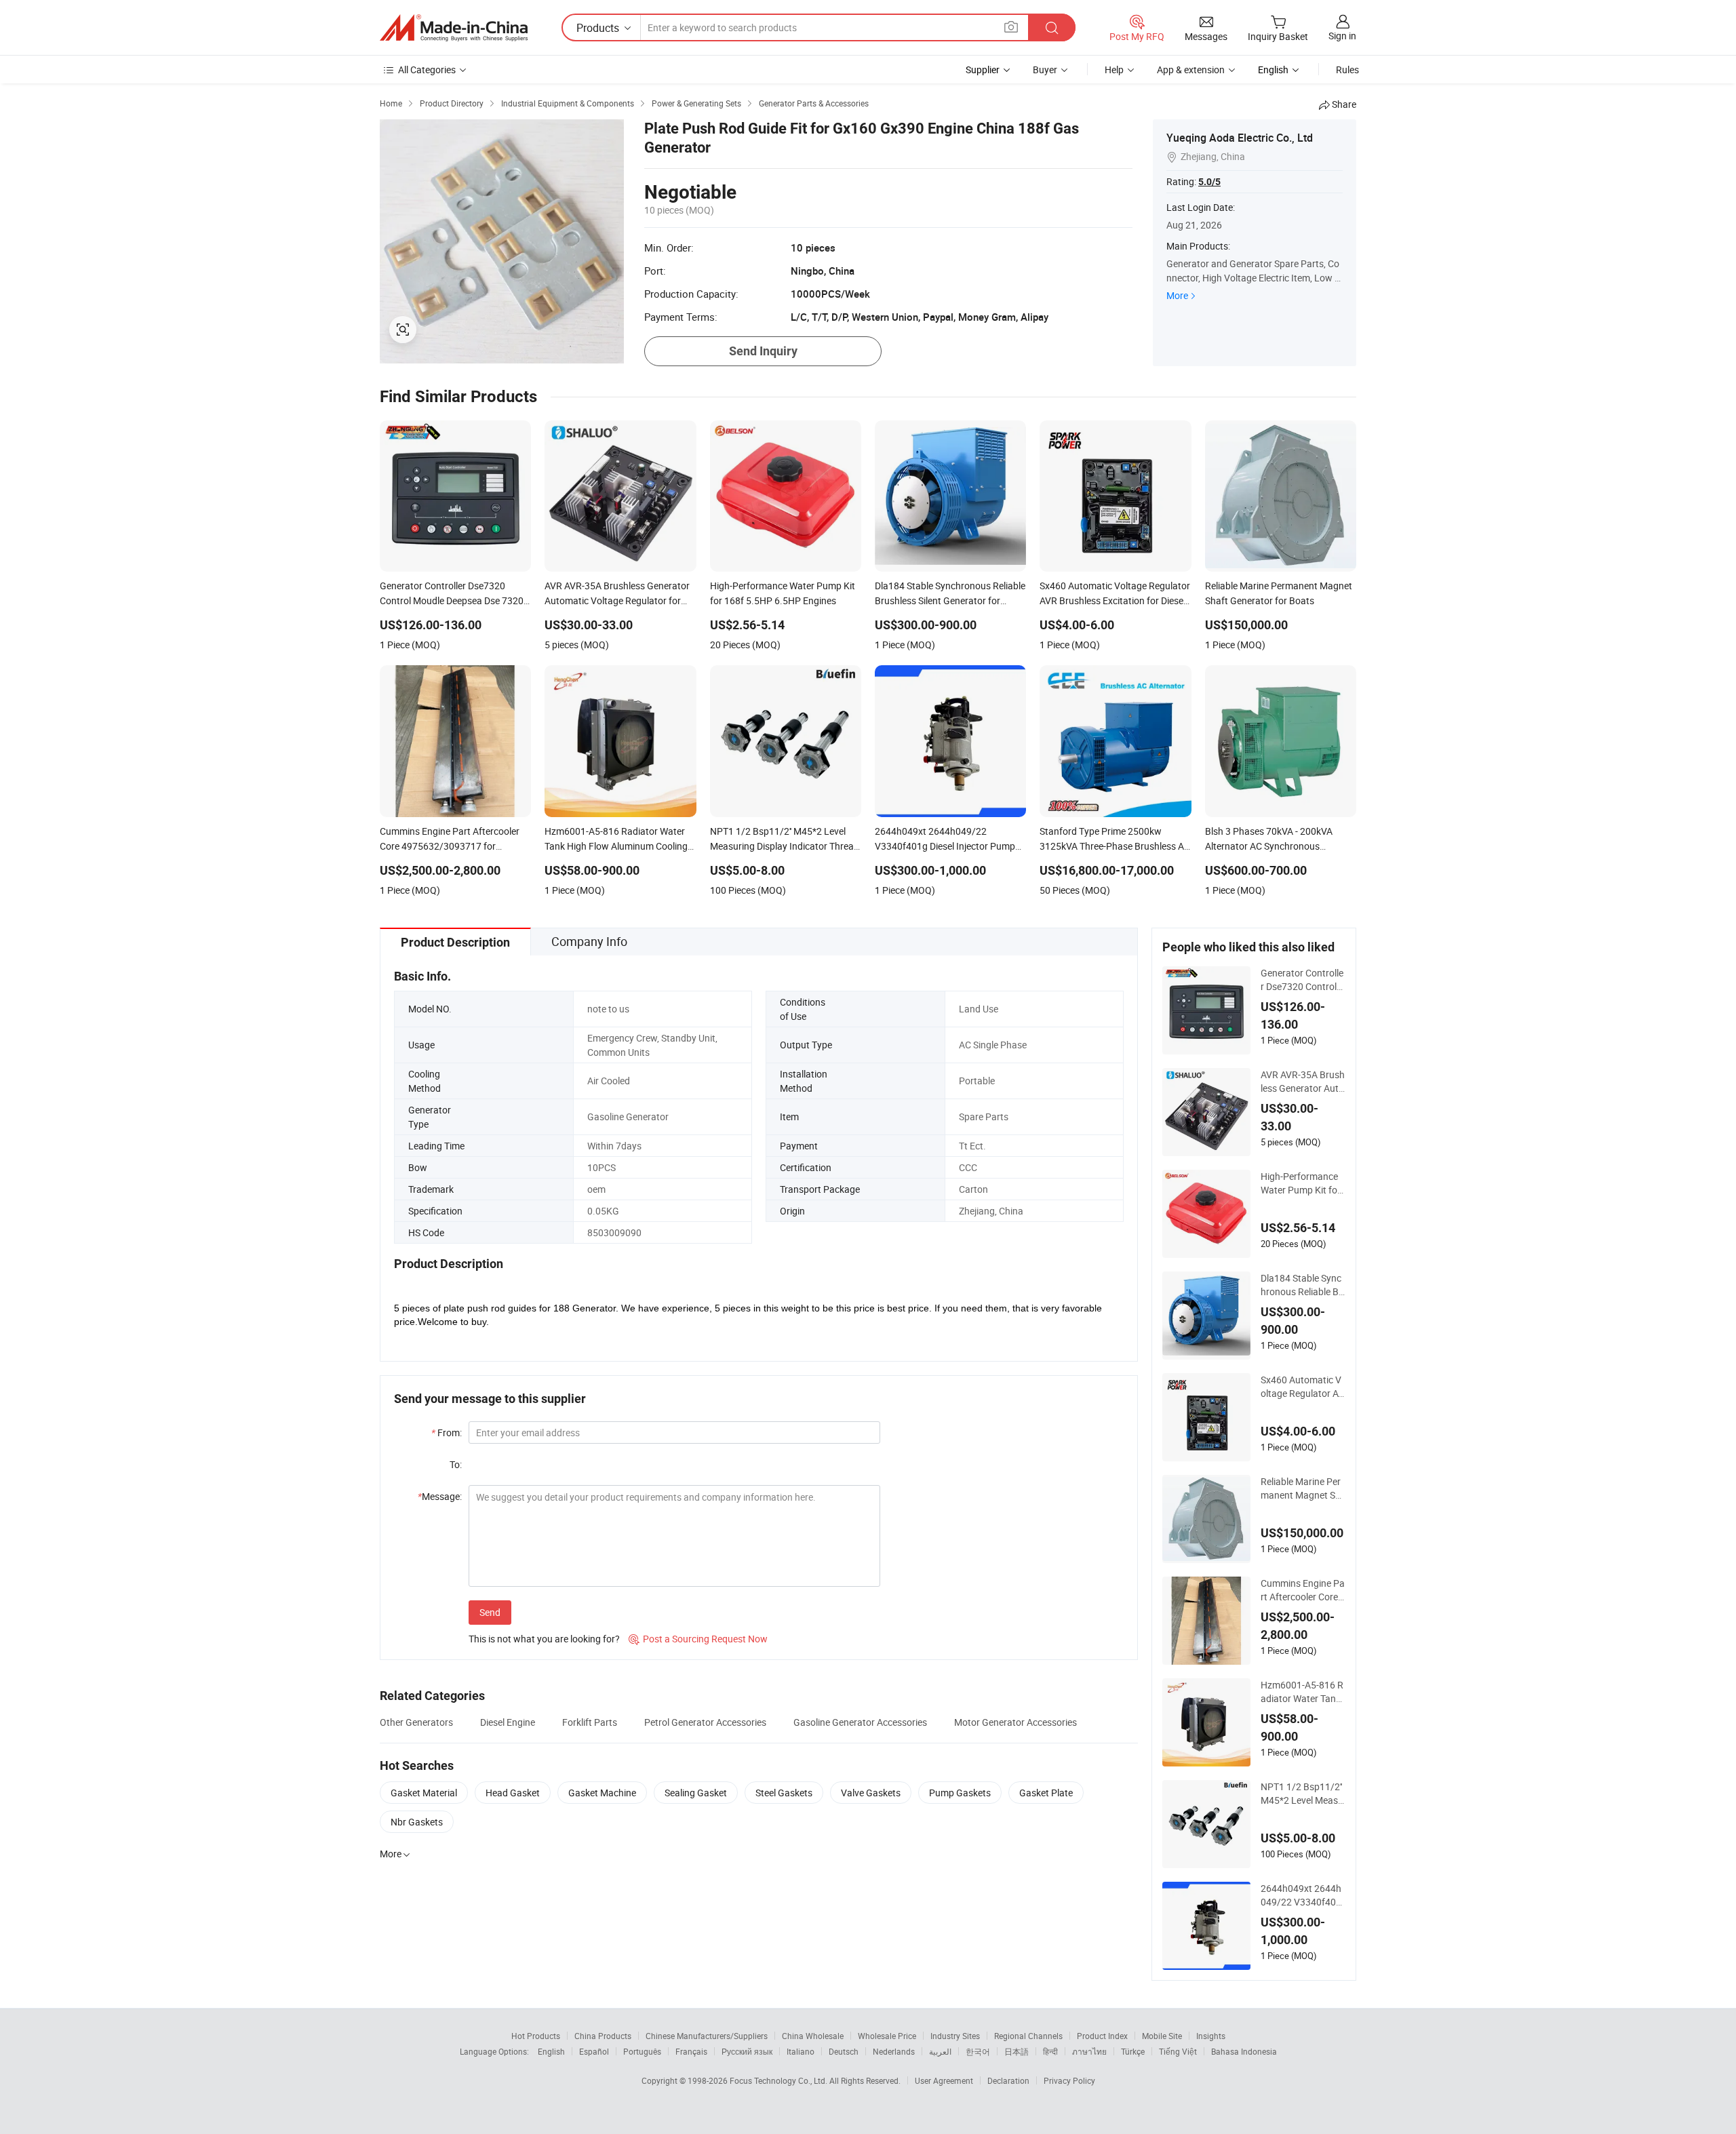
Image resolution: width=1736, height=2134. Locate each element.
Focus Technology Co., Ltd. (780, 2080)
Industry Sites (955, 2036)
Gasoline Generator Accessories (860, 1722)
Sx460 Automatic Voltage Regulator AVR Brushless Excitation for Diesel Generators (1303, 1387)
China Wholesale (813, 2036)
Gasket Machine (602, 1793)
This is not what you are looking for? (544, 1639)
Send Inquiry (763, 351)
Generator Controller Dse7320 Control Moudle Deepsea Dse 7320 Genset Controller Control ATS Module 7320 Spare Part (1302, 980)
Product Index (1102, 2036)
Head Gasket (513, 1793)
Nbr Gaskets (417, 1822)
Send (490, 1612)
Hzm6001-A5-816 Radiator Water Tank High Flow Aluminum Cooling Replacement (1302, 1692)
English (551, 2051)
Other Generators (416, 1722)
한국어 (978, 2051)
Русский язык (747, 2051)
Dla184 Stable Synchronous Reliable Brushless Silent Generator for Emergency (1303, 1285)
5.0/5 (1209, 182)
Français (691, 2051)
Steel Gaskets (784, 1793)
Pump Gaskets (960, 1793)
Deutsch (844, 2051)
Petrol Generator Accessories (705, 1722)
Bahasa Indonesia (1244, 2051)
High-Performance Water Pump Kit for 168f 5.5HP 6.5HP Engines (1303, 1183)
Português (642, 2051)
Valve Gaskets (871, 1793)
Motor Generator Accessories (1015, 1722)
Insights (1211, 2036)
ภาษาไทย (1089, 2051)
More (1177, 295)
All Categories (427, 70)
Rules (1347, 70)
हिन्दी (1050, 2051)
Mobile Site (1162, 2036)
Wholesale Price (887, 2036)
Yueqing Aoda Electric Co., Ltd (1240, 138)
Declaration (1008, 2080)
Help (1114, 70)
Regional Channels (1028, 2036)
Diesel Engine (508, 1722)
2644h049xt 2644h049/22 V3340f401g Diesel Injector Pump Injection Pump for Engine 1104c (1303, 1895)
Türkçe (1133, 2051)
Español (594, 2051)
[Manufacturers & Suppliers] (454, 28)
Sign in (1342, 36)
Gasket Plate (1046, 1793)
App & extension (1191, 70)
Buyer (1045, 70)
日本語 (1017, 2051)
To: (456, 1464)
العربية (940, 2051)
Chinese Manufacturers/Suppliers (707, 2036)
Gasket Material (424, 1793)
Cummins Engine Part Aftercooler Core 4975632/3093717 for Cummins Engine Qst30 (1303, 1590)
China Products (603, 2036)
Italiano (801, 2051)
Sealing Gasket (696, 1793)
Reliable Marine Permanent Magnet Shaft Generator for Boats (1303, 1488)
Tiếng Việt (1178, 2051)
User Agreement (944, 2080)
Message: (440, 1496)
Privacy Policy (1069, 2080)
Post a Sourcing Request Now (698, 1639)
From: (447, 1432)
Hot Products (536, 2036)
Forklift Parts (590, 1722)
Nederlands (894, 2051)
